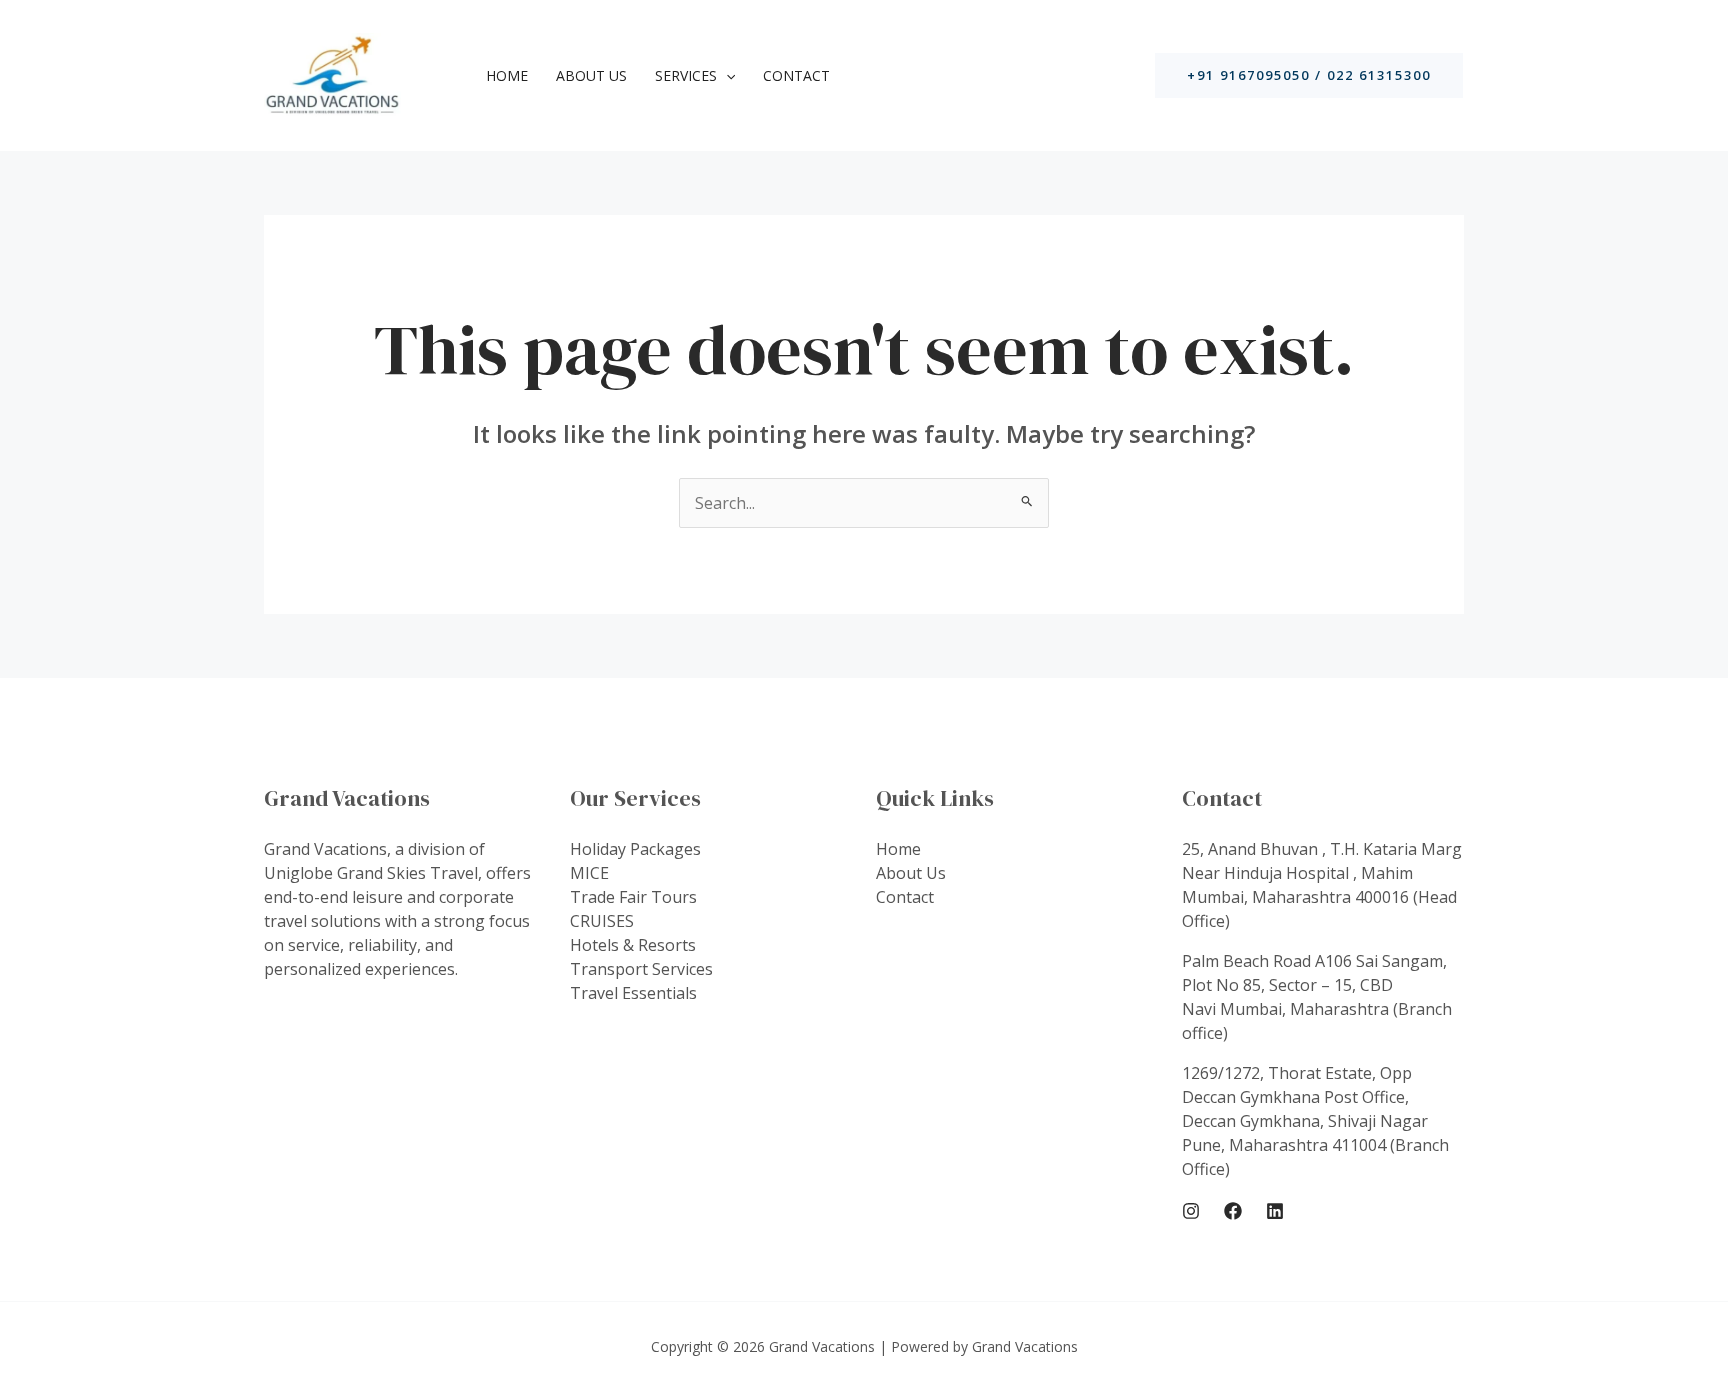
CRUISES (602, 921)
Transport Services (641, 969)
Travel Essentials (633, 993)
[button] (726, 75)
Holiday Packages (635, 849)
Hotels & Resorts (633, 945)
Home (507, 75)
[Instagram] (1191, 1211)
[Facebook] (1233, 1211)
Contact (796, 75)
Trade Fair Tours (633, 897)
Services (686, 75)
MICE (589, 873)
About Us (591, 75)
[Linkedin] (1275, 1211)
